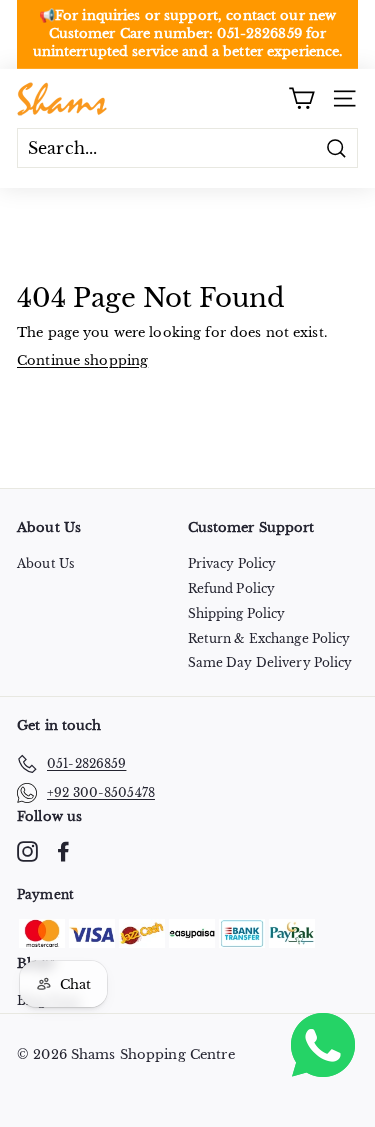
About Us (45, 563)
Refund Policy (232, 588)
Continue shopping (82, 360)
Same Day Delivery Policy (270, 662)
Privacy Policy (232, 563)
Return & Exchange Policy (269, 638)
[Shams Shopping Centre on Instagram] (27, 851)
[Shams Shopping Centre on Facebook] (63, 851)
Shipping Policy (237, 613)
